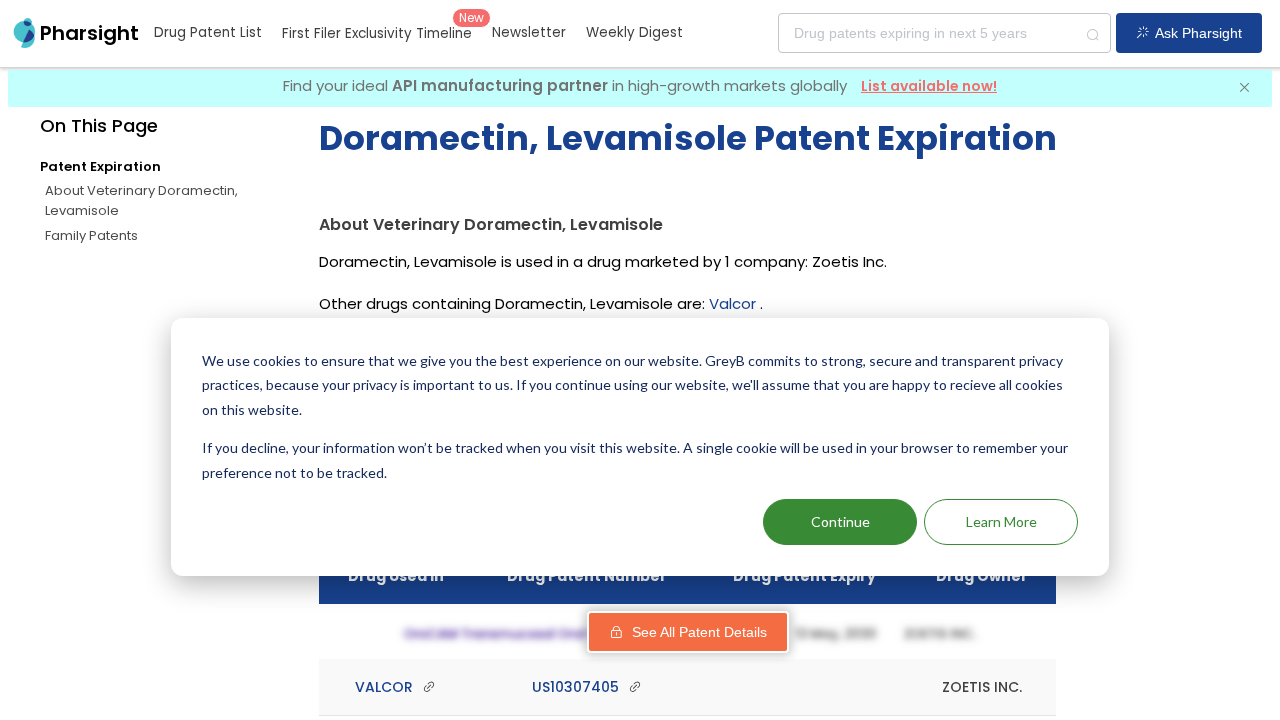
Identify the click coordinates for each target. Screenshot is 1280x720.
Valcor (732, 303)
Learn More (1001, 521)
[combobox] (944, 33)
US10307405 (577, 687)
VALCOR (386, 687)
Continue (840, 521)
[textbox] (944, 33)
